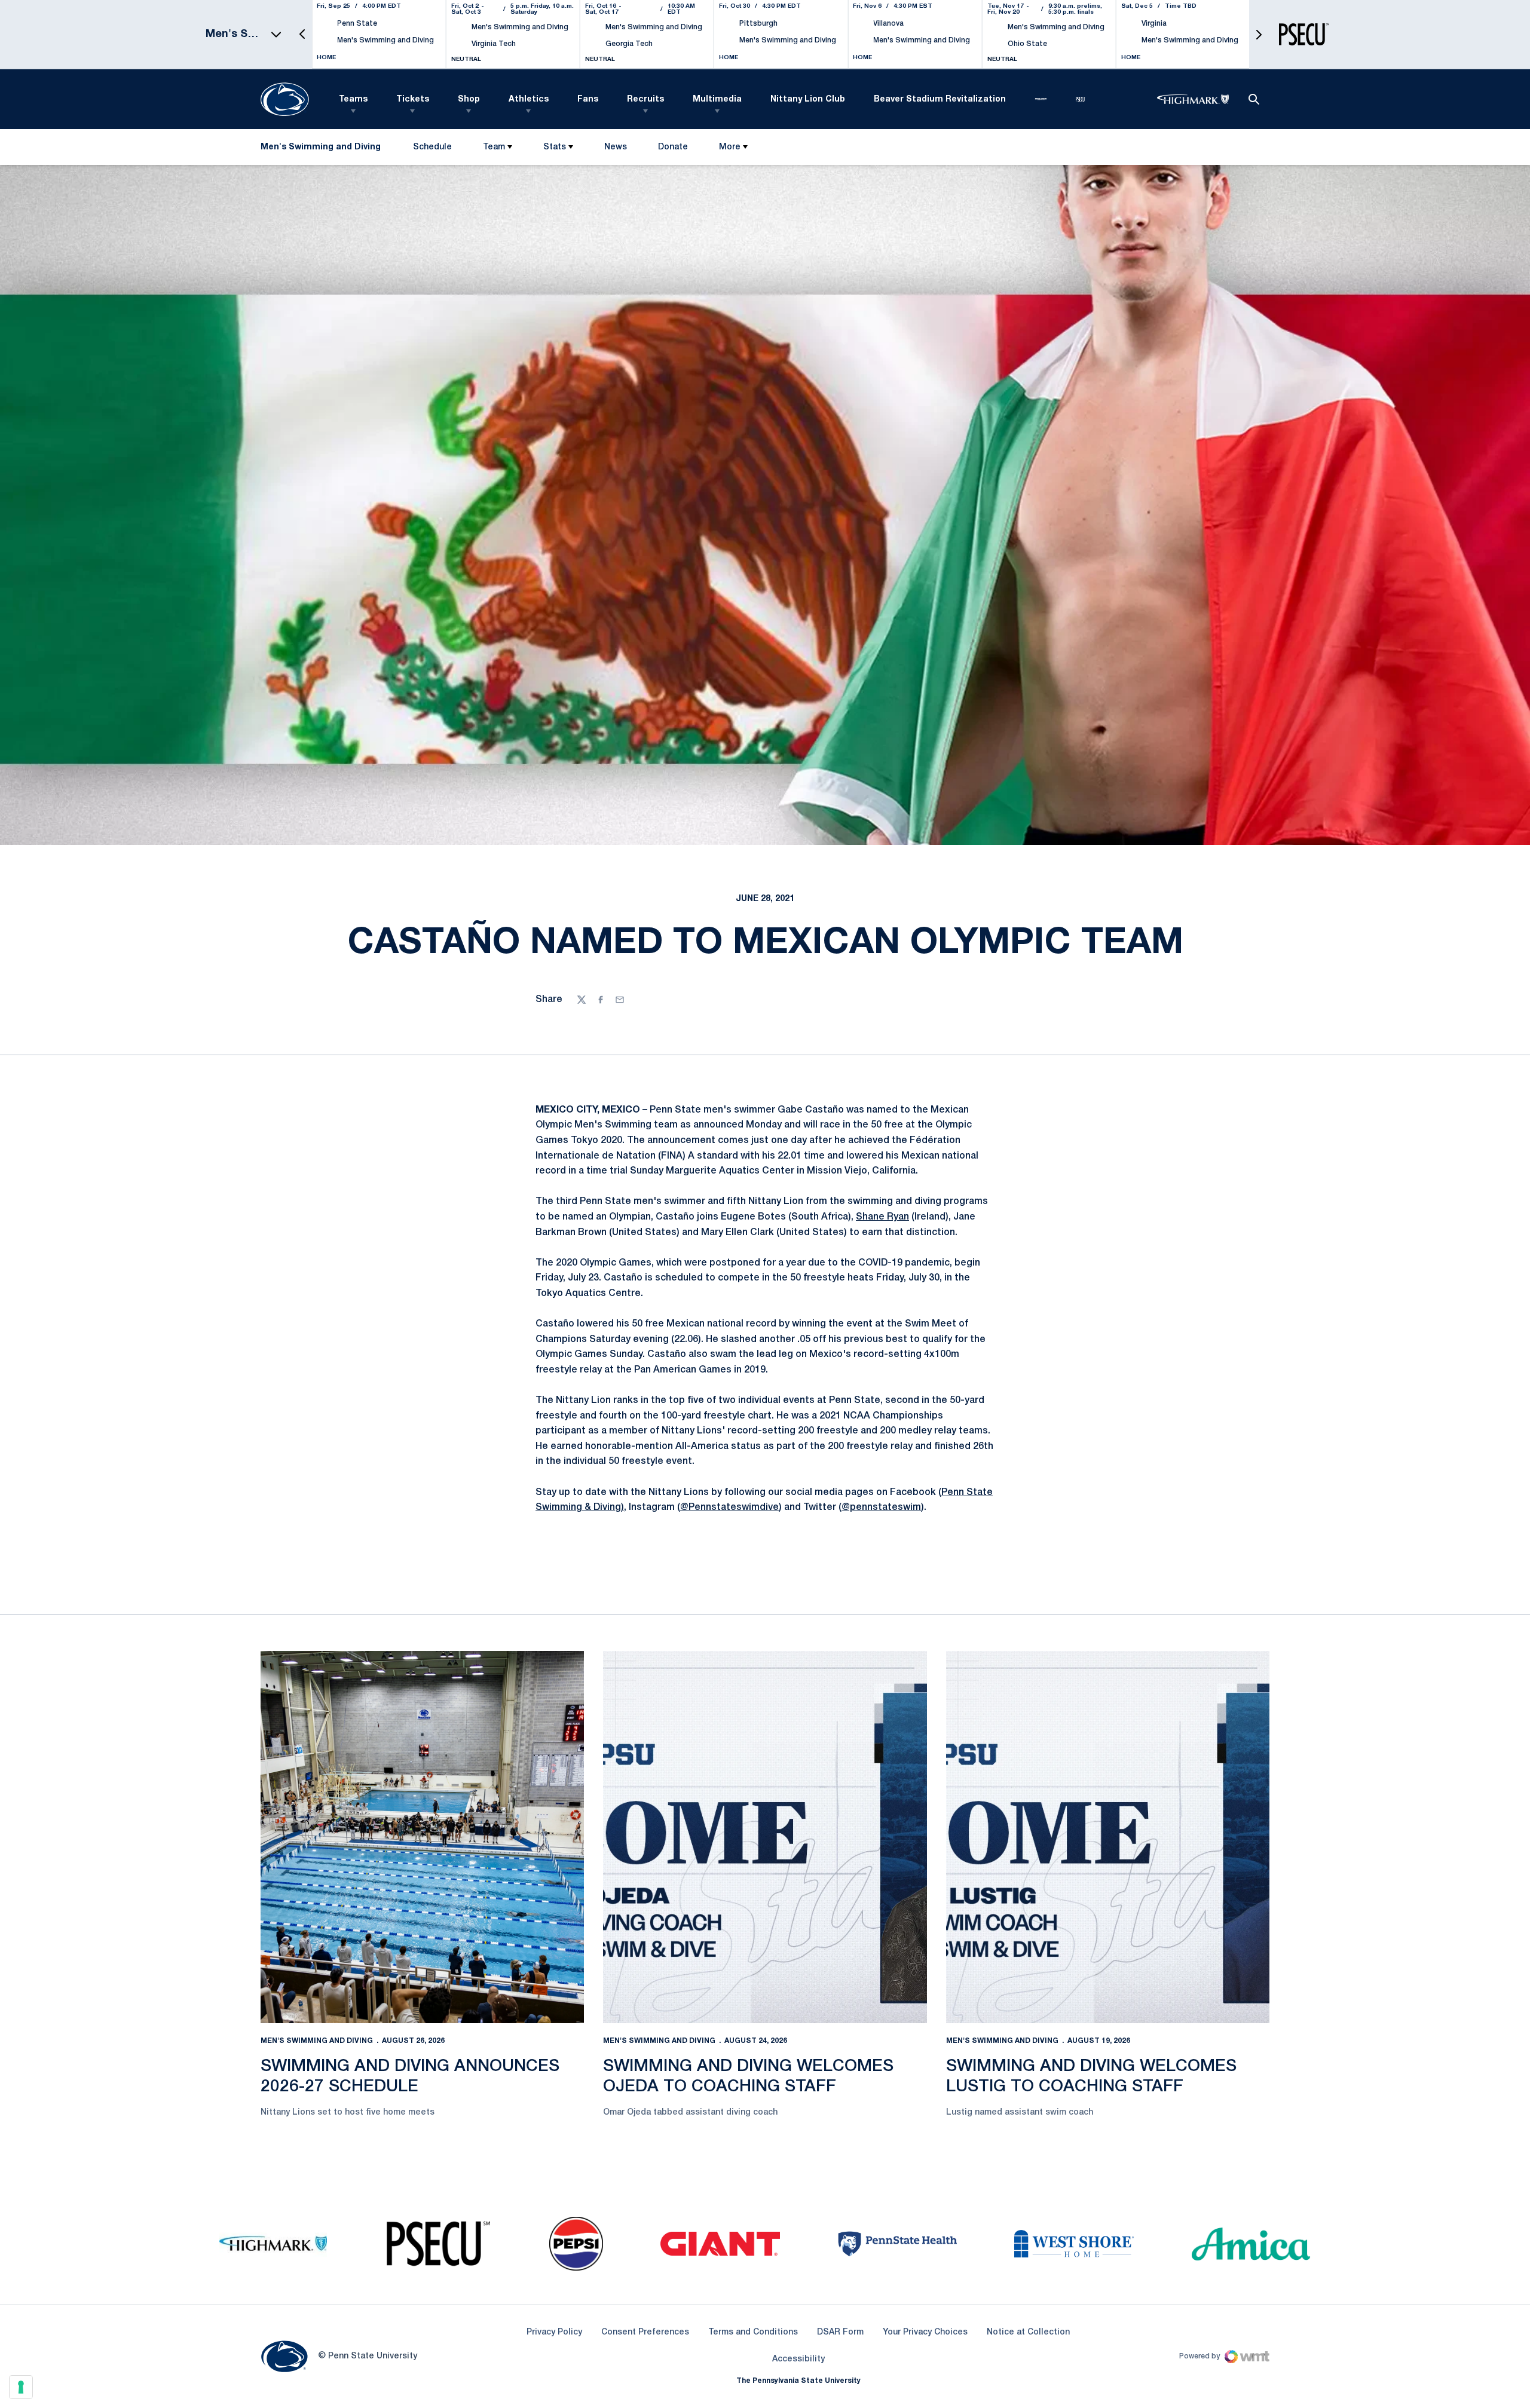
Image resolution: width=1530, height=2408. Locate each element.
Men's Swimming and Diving (317, 2041)
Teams (353, 99)
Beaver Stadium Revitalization (940, 99)
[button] (302, 34)
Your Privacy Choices (925, 2332)
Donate (673, 150)
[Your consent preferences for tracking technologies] (21, 2387)
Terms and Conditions (753, 2332)
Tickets (413, 99)
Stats (555, 147)
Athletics (529, 99)
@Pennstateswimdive (729, 1508)
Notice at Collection (1028, 2332)
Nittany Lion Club (808, 99)
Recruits (645, 99)
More (730, 147)
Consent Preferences (645, 2332)
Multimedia (717, 99)
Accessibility (798, 2359)
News (616, 147)
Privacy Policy (554, 2332)
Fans (588, 99)
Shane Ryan (882, 1217)
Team (494, 147)
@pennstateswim (881, 1508)
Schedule (432, 147)
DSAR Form (840, 2332)
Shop (469, 99)
